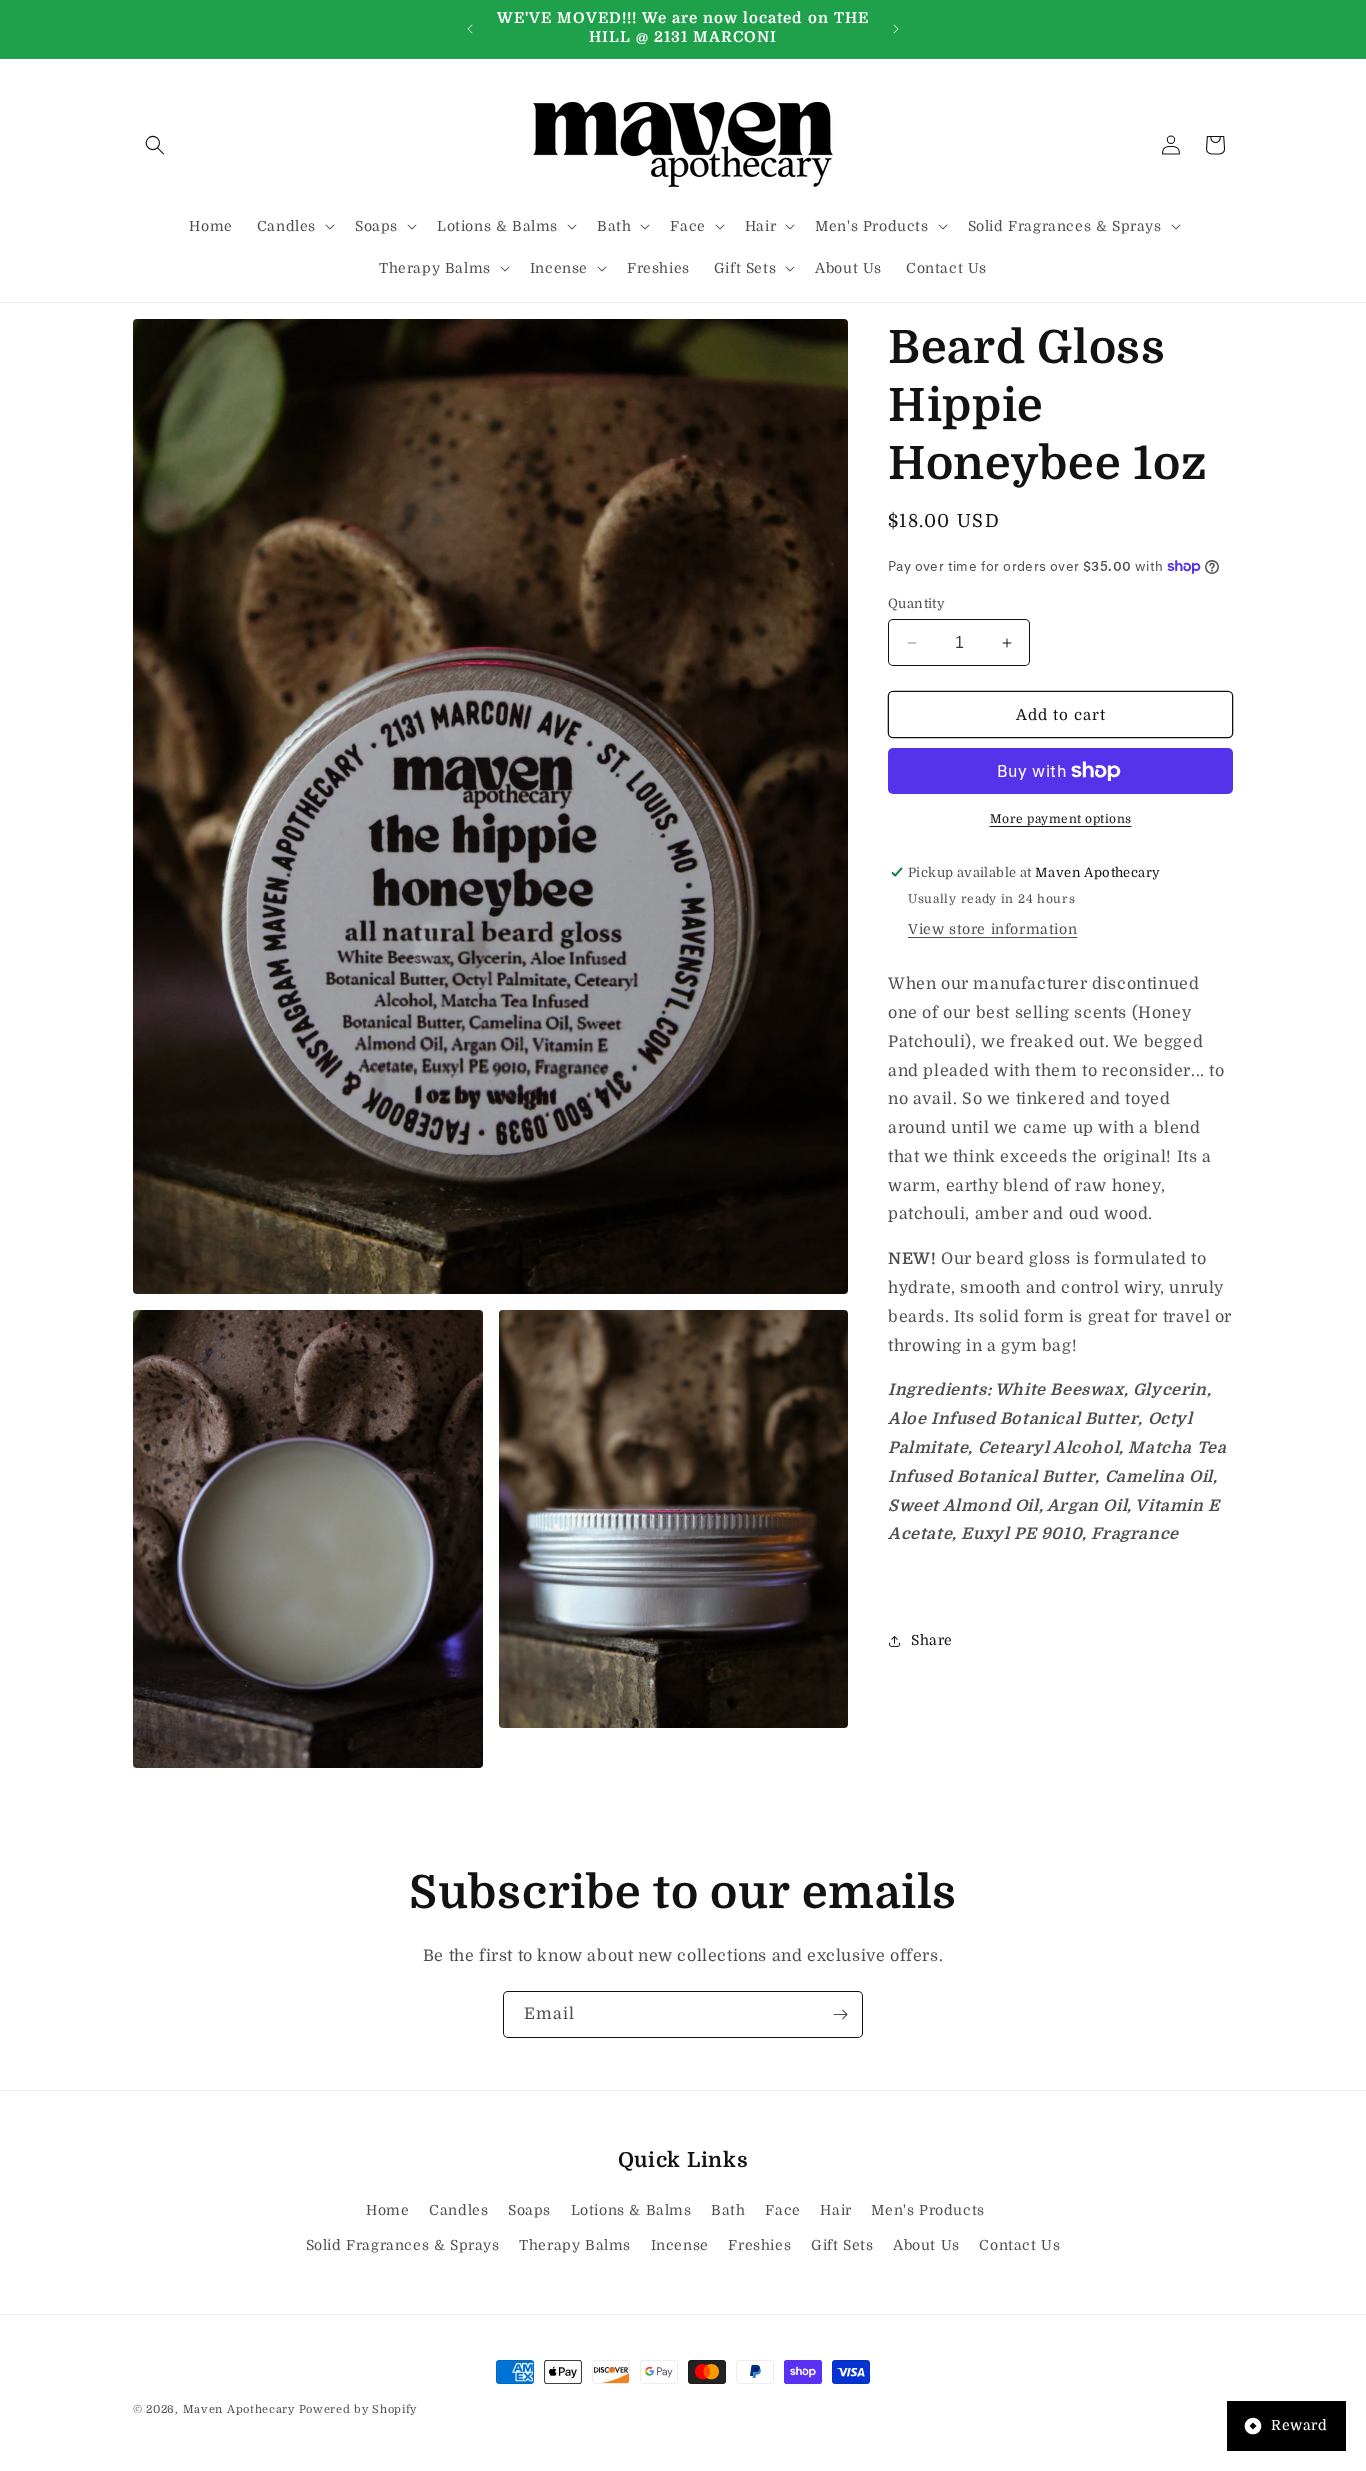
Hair (835, 2210)
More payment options (1061, 819)
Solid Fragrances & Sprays (403, 2245)
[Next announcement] (896, 29)
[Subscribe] (840, 2014)
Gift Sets (842, 2245)
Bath (728, 2210)
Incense (680, 2245)
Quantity (916, 603)
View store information (992, 929)
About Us (926, 2245)
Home (387, 2210)
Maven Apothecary (239, 2409)
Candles (458, 2210)
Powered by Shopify (358, 2409)
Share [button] (932, 1640)
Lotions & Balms (631, 2210)
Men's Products (927, 2210)
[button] (155, 145)
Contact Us (1019, 2245)
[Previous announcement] (470, 29)
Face (782, 2210)
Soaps (529, 2210)
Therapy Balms (575, 2245)
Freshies (759, 2245)
